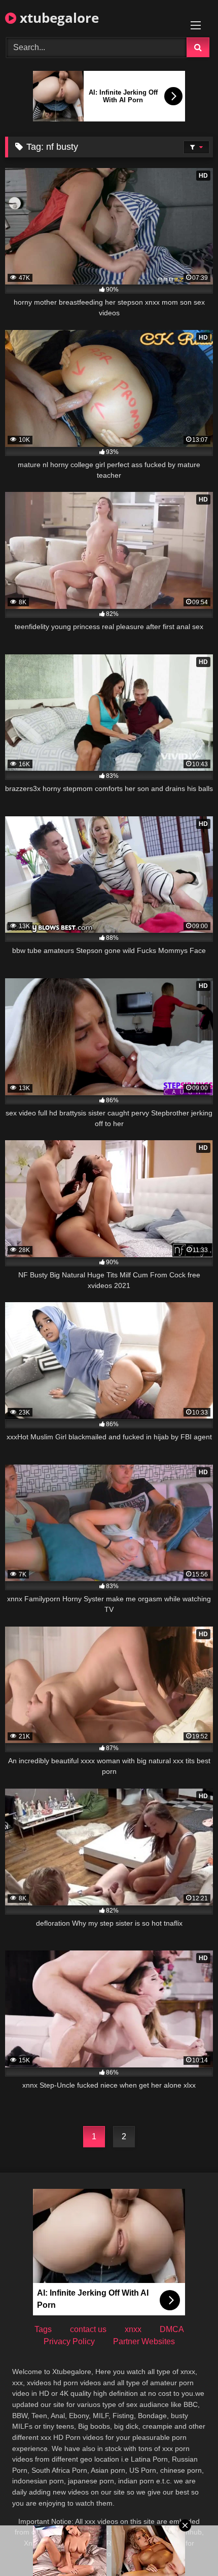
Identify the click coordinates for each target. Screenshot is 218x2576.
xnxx (133, 2329)
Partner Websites (144, 2341)
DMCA (172, 2329)
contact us (88, 2329)
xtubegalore (58, 18)
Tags (43, 2329)
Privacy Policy (69, 2341)
